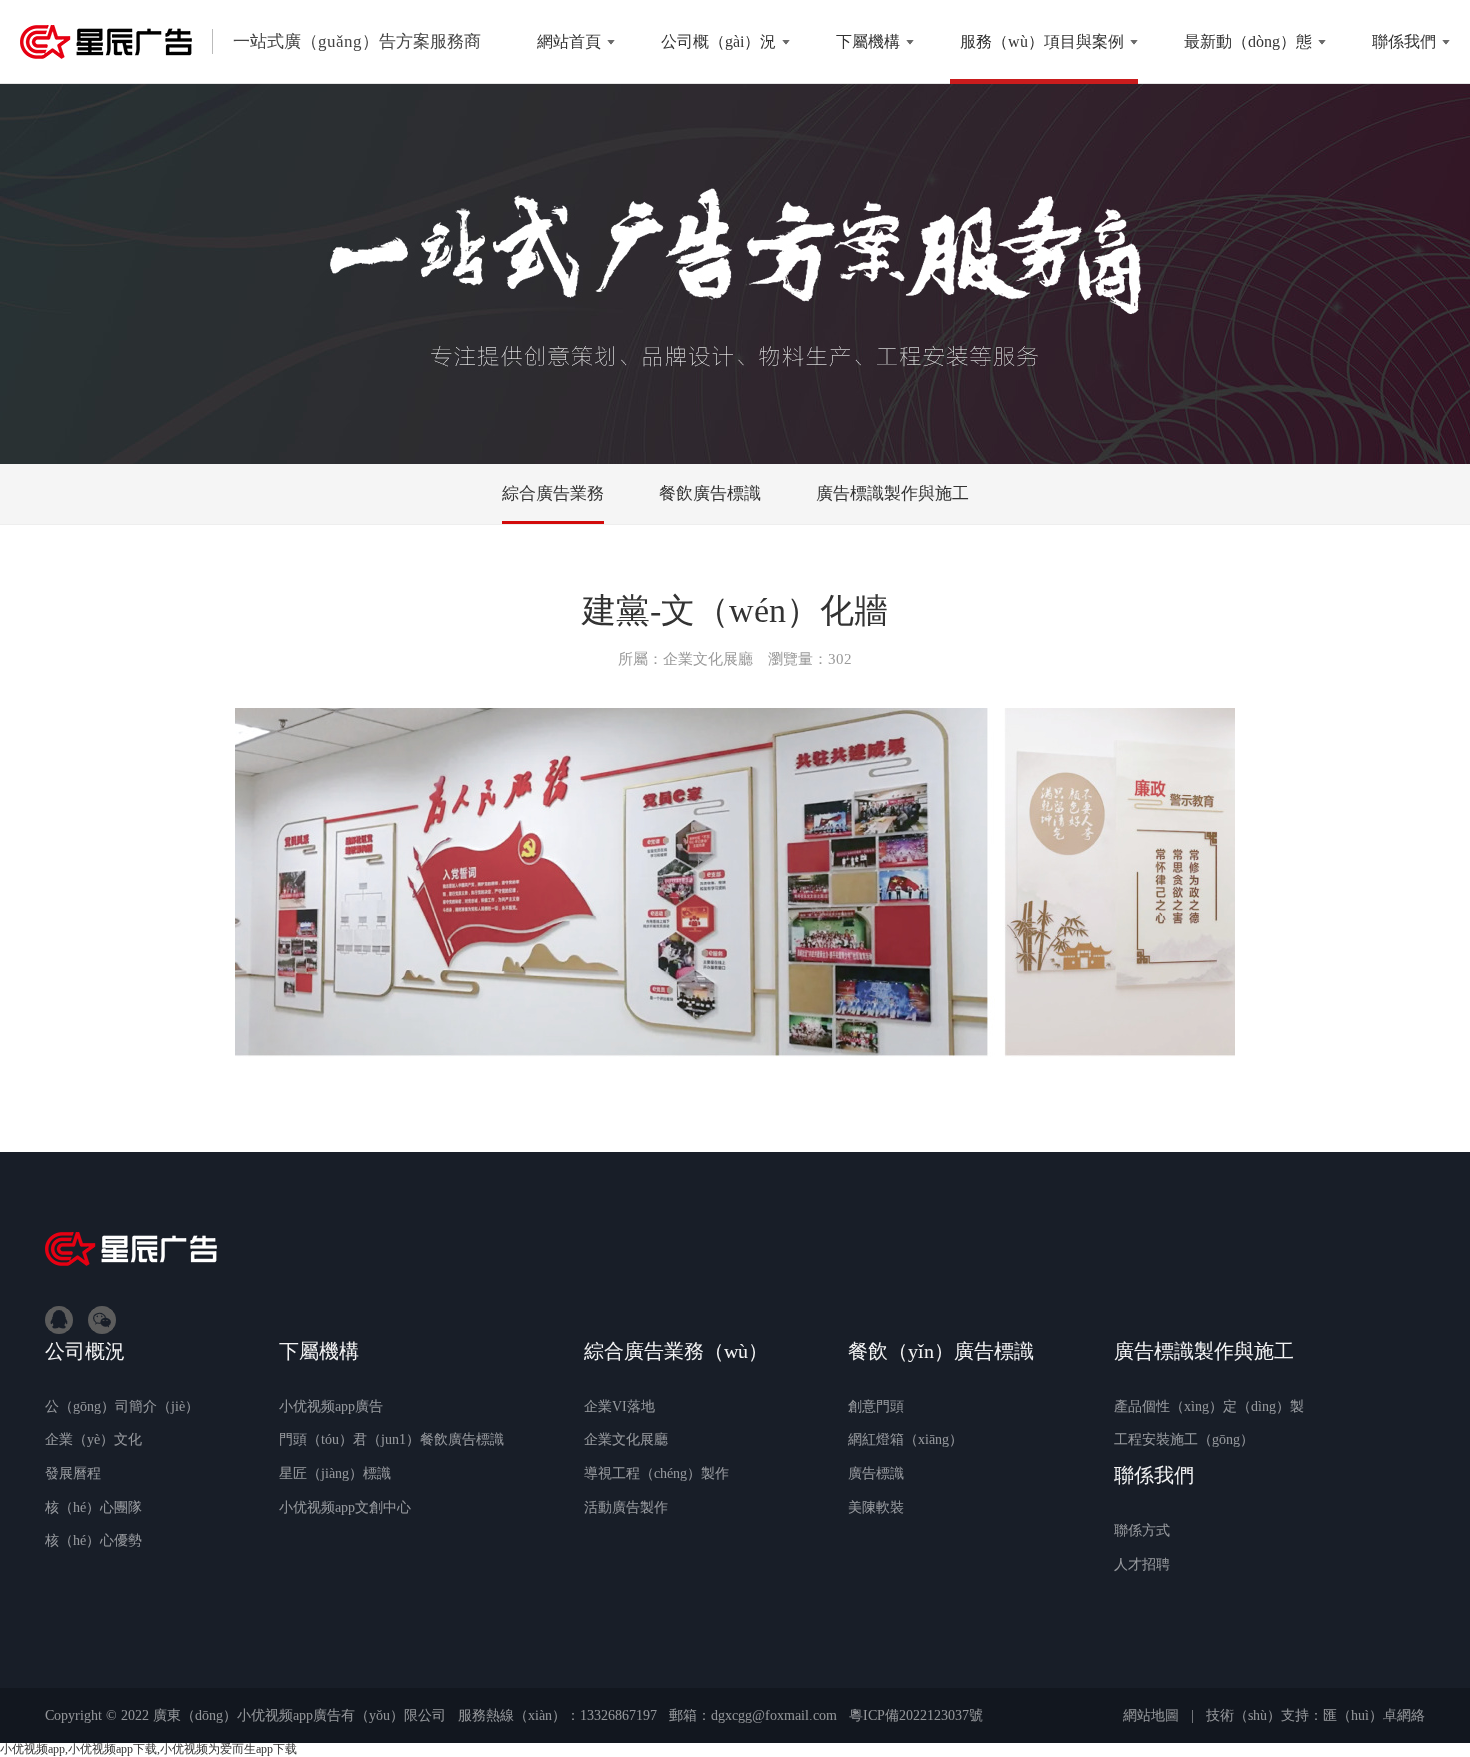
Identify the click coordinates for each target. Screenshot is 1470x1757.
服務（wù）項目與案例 (1042, 41)
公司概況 (85, 1351)
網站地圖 (1151, 1715)
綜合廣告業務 (553, 493)
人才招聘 (1142, 1564)
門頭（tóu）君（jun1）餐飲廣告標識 (391, 1439)
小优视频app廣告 (331, 1406)
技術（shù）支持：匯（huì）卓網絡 (1315, 1715)
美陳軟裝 (876, 1507)
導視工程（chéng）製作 (656, 1473)
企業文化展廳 (626, 1439)
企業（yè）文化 (93, 1439)
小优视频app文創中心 (345, 1507)
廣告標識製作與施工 (892, 493)
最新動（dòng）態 (1248, 41)
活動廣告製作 (626, 1507)
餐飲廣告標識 (710, 493)
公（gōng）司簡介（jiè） (122, 1406)
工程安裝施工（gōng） (1184, 1439)
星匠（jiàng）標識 (335, 1473)
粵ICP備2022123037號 (916, 1715)
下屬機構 (868, 41)
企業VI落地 (619, 1406)
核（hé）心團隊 (93, 1507)
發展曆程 (73, 1473)
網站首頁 (569, 41)
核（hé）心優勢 (93, 1540)
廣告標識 (876, 1473)
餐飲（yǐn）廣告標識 (941, 1351)
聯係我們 (1404, 41)
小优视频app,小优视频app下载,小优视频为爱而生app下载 (148, 1749)
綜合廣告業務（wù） (676, 1351)
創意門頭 (876, 1406)
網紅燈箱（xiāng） (905, 1439)
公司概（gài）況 (718, 41)
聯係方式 (1142, 1530)
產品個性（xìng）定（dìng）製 (1209, 1406)
